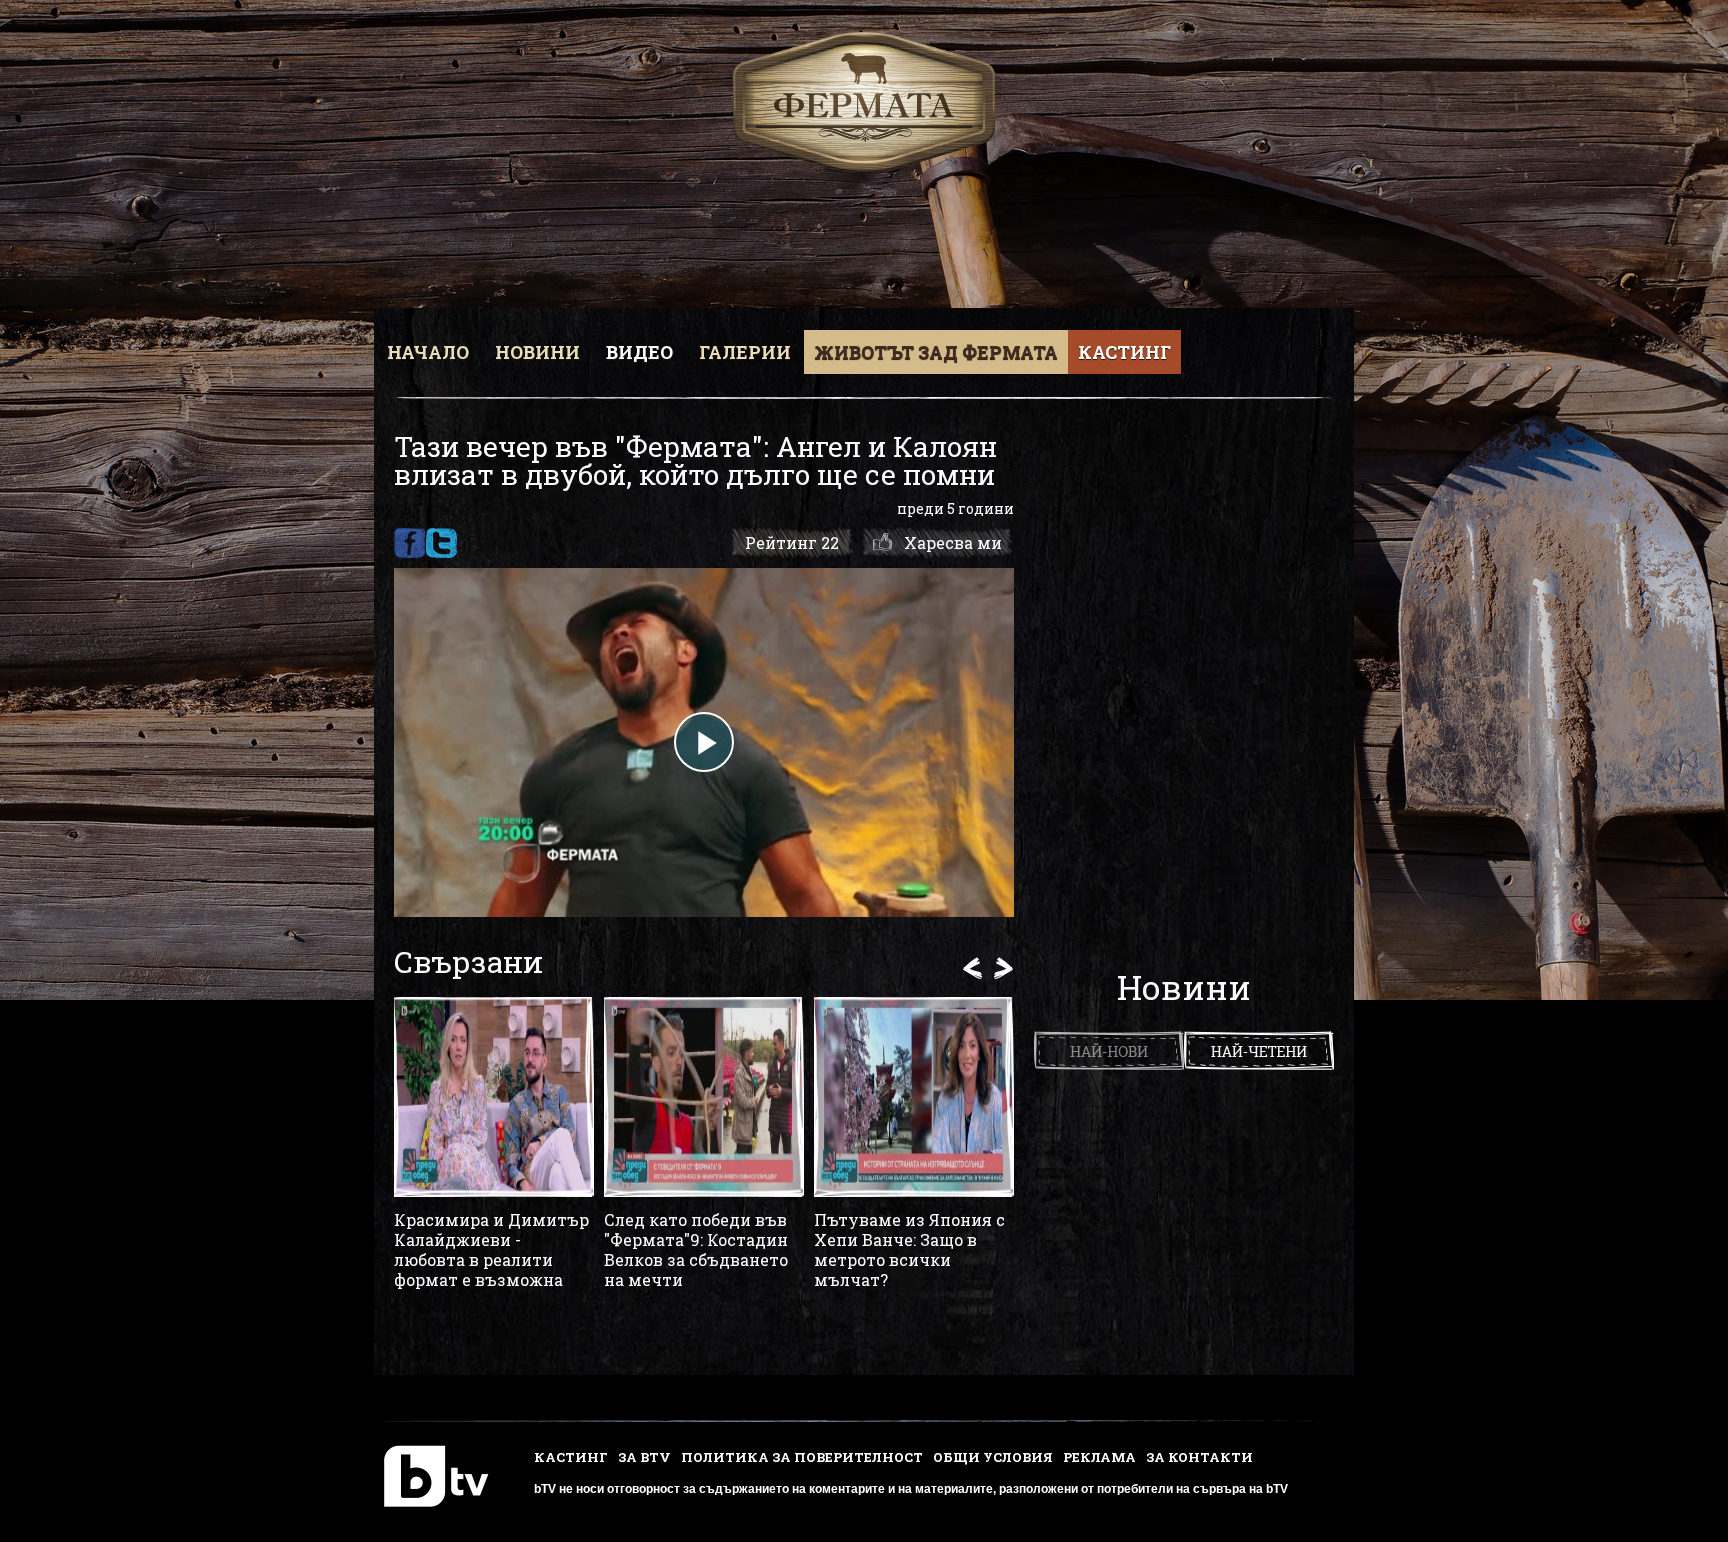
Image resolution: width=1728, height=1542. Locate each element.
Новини (537, 352)
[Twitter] (441, 543)
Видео (639, 352)
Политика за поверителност (802, 1457)
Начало (428, 352)
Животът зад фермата (936, 352)
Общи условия (993, 1457)
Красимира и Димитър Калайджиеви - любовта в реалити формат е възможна (491, 1250)
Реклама (1099, 1457)
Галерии (745, 352)
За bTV (644, 1457)
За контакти (1199, 1457)
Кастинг (1124, 352)
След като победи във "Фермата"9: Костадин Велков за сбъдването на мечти (696, 1250)
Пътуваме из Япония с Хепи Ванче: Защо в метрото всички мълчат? (909, 1250)
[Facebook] (409, 543)
